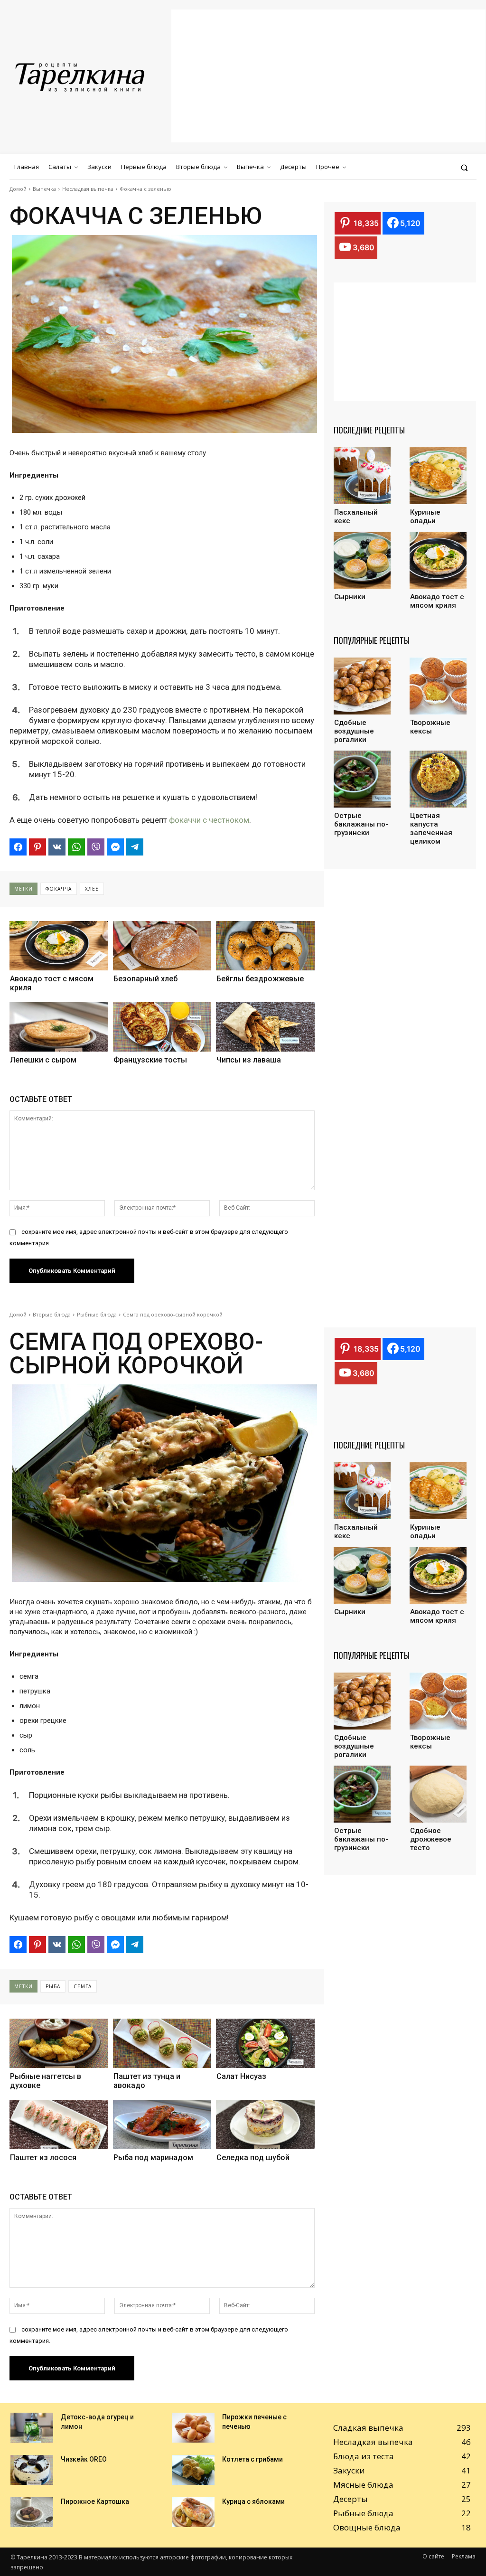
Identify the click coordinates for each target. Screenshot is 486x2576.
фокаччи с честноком (209, 820)
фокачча (59, 889)
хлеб (92, 889)
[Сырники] (362, 560)
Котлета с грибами (252, 2459)
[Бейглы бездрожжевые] (265, 946)
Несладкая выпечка (88, 189)
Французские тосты (150, 1060)
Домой (18, 189)
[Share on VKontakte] (57, 847)
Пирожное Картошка (95, 2501)
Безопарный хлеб (145, 979)
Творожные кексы (430, 727)
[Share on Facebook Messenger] (115, 847)
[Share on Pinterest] (37, 847)
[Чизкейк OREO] (32, 2470)
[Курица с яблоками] (193, 2512)
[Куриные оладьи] (438, 476)
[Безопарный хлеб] (162, 946)
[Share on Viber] (96, 847)
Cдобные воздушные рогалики (354, 731)
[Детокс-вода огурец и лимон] (32, 2428)
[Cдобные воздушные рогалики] (362, 686)
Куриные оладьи (425, 517)
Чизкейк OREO (84, 2459)
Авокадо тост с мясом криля (52, 983)
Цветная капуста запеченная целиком (431, 828)
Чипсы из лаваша (249, 1060)
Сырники (350, 597)
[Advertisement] (328, 76)
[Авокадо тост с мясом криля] (59, 946)
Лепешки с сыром (43, 1060)
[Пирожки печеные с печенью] (193, 2428)
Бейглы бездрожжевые (260, 979)
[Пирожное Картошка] (32, 2512)
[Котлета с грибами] (193, 2470)
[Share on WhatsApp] (76, 847)
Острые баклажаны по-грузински (361, 824)
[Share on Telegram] (135, 847)
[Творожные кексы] (438, 686)
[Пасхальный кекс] (362, 476)
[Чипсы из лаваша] (265, 1027)
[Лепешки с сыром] (59, 1027)
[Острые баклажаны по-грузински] (362, 779)
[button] (464, 167)
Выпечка (44, 189)
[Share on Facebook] (18, 847)
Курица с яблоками (253, 2501)
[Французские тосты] (162, 1027)
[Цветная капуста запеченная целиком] (438, 779)
